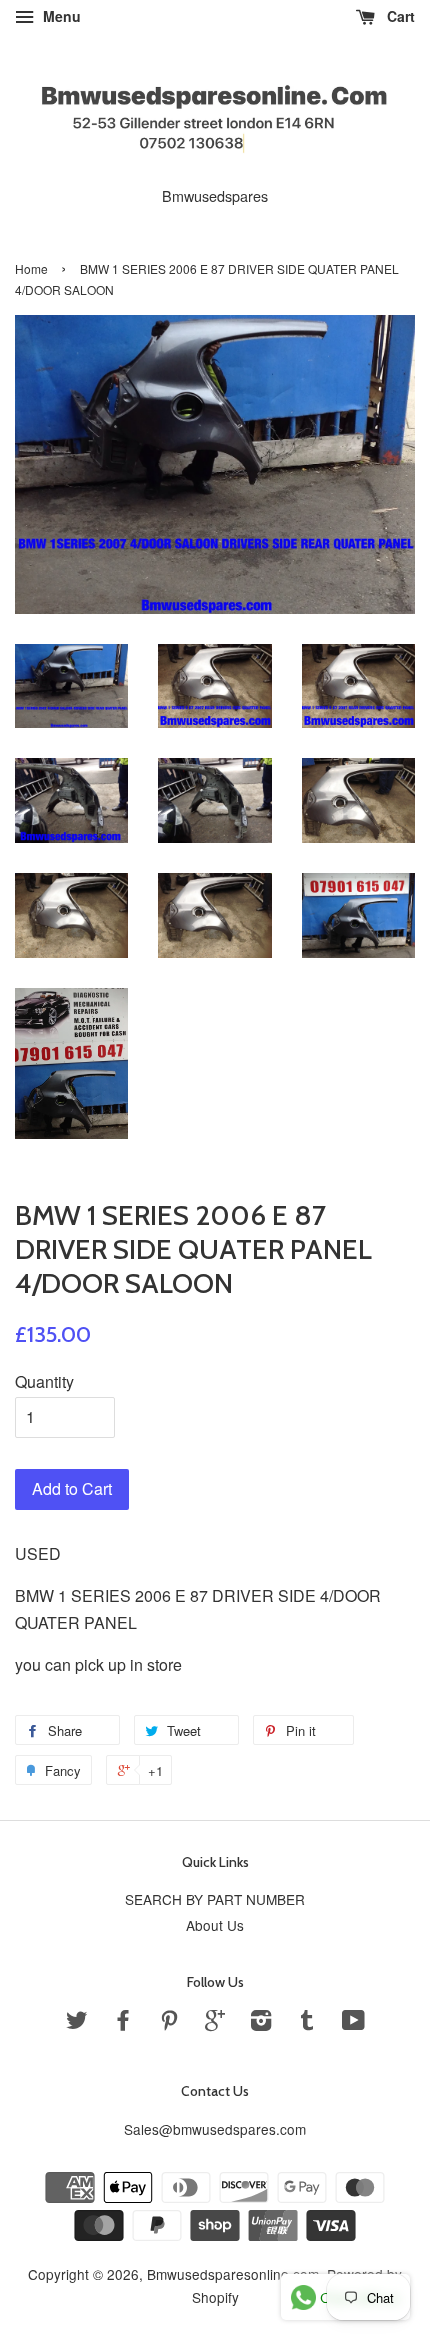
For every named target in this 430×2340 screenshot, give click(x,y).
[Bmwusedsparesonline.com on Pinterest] (169, 2023)
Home (31, 268)
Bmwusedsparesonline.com (233, 2274)
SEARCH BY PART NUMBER (215, 1899)
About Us (215, 1925)
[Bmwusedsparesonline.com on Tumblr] (307, 2023)
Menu (60, 16)
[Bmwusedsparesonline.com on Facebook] (123, 2023)
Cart (399, 16)
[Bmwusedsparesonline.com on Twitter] (77, 2023)
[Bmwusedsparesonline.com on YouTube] (353, 2023)
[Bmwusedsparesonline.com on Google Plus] (215, 2023)
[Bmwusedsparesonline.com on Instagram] (261, 2023)
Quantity (44, 1381)
